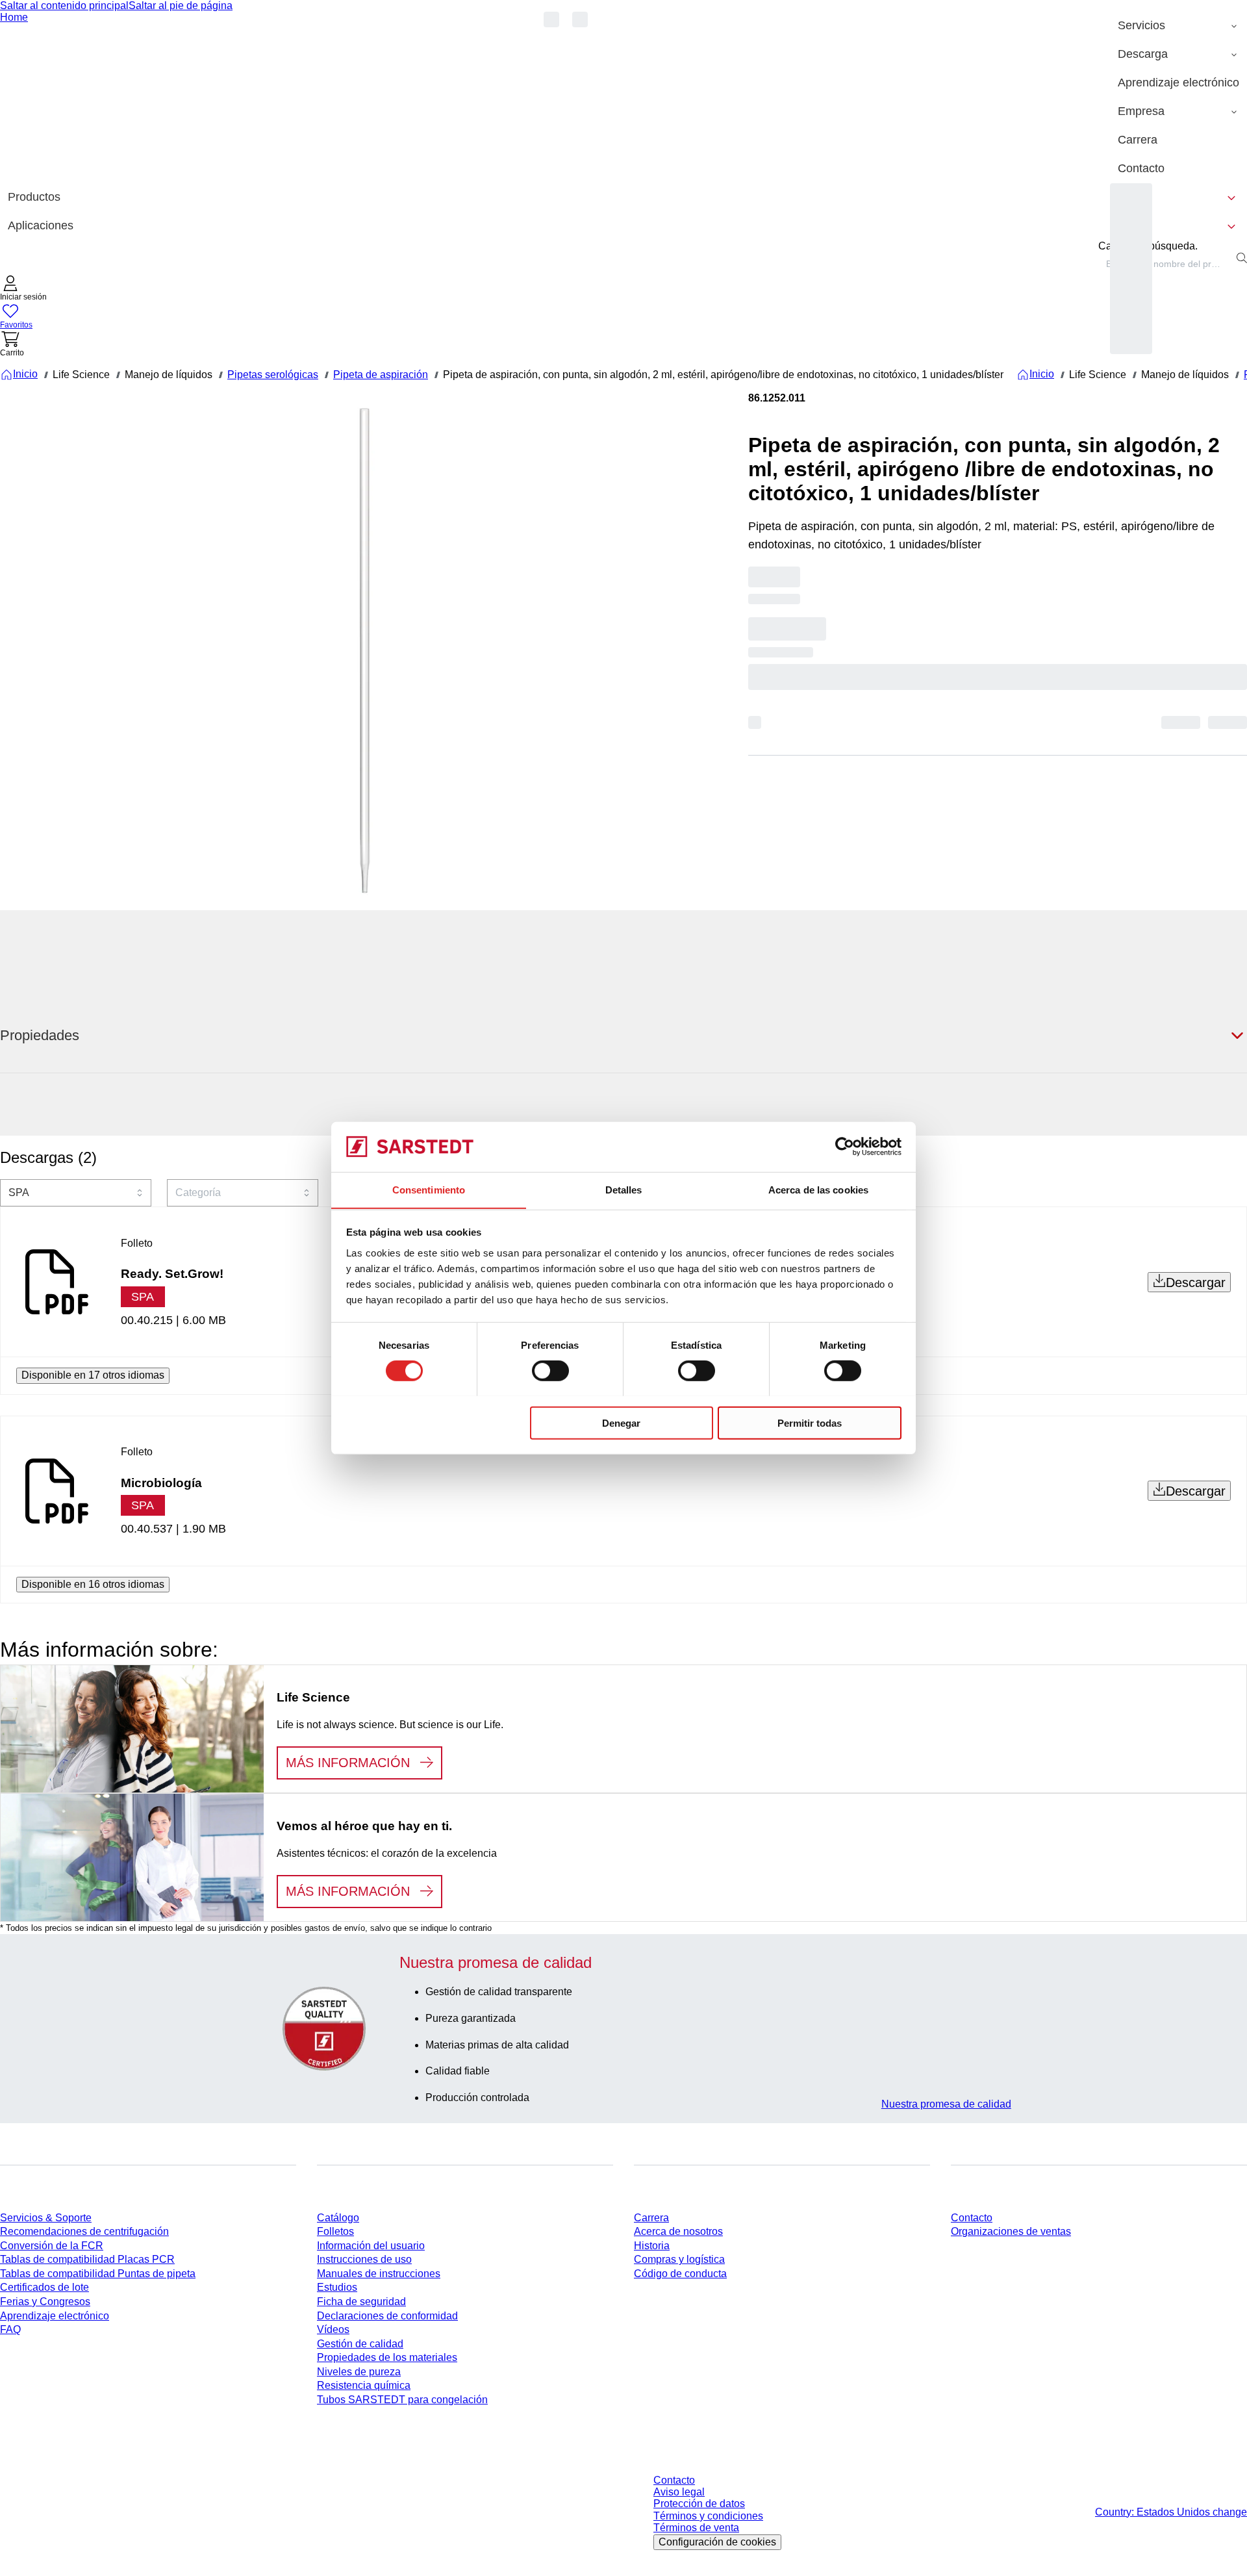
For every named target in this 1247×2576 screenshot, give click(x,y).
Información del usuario (371, 2246)
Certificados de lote (44, 2287)
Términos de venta (696, 2528)
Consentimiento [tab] (429, 1189)
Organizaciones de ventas (1011, 2231)
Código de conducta (680, 2274)
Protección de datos (699, 2504)
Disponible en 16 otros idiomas (93, 1584)
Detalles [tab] (624, 1189)
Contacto (972, 2218)
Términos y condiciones (708, 2516)
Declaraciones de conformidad (387, 2316)
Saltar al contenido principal (64, 6)
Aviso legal (679, 2492)
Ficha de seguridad (361, 2302)
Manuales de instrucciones (379, 2274)
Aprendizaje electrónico (55, 2316)
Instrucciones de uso (364, 2259)
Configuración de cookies (717, 2542)
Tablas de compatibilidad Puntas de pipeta (98, 2274)
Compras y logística (679, 2259)
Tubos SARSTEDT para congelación (402, 2400)
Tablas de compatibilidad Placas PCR (87, 2259)
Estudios (337, 2287)
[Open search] (1242, 258)
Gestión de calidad (360, 2344)
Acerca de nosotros (678, 2231)
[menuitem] (1178, 26)
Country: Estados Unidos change (1171, 2512)
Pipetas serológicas (273, 375)
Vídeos (333, 2329)
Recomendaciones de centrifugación (84, 2231)
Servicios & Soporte (46, 2218)
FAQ (10, 2329)
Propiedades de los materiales (387, 2357)
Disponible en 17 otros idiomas (93, 1375)
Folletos (335, 2231)
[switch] (550, 1370)
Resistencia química (364, 2385)
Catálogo (338, 2218)
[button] (23, 289)
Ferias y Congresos (45, 2302)
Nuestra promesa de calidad (946, 2104)
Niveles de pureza (359, 2372)
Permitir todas (810, 1422)
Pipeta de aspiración (381, 375)
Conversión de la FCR (52, 2246)
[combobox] (1165, 264)
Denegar (621, 1422)
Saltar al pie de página (181, 6)
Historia (652, 2246)
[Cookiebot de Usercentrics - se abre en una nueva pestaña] (845, 1147)
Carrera (651, 2218)
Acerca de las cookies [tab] (818, 1189)
